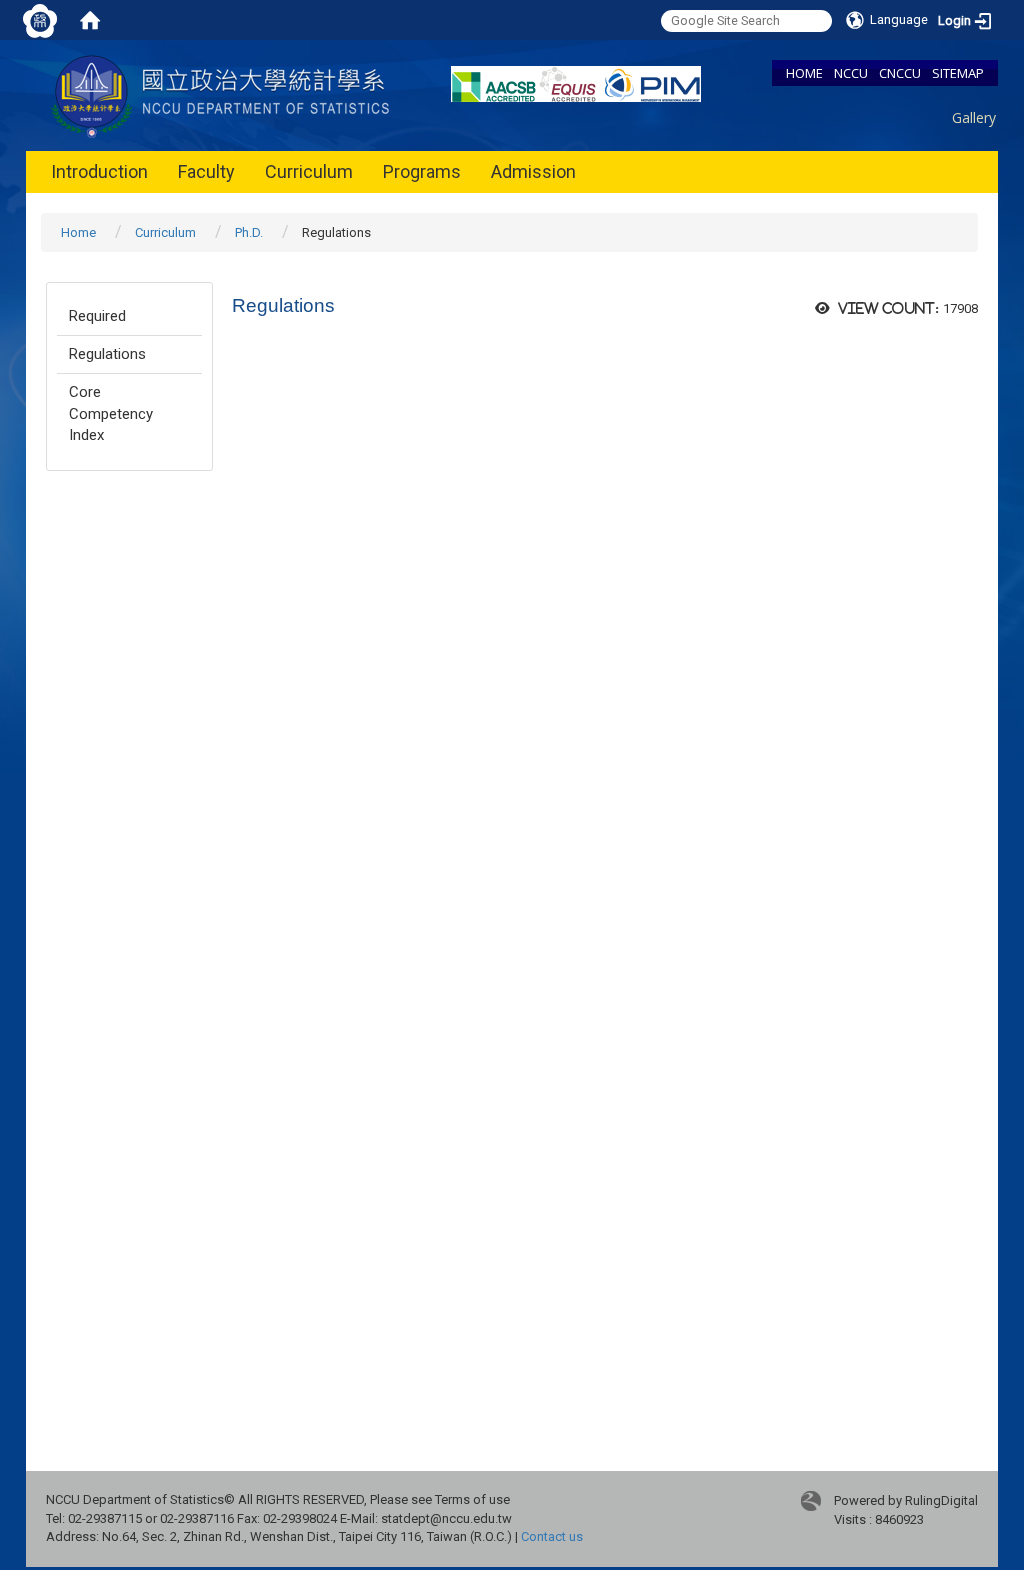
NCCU (851, 73)
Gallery (974, 117)
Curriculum (309, 171)
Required (97, 316)
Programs (422, 171)
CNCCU (900, 73)
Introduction (99, 171)
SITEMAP (958, 73)
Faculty (206, 171)
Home (78, 232)
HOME (804, 73)
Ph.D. (249, 232)
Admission (533, 171)
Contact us (552, 1536)
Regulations (107, 354)
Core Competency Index (111, 413)
